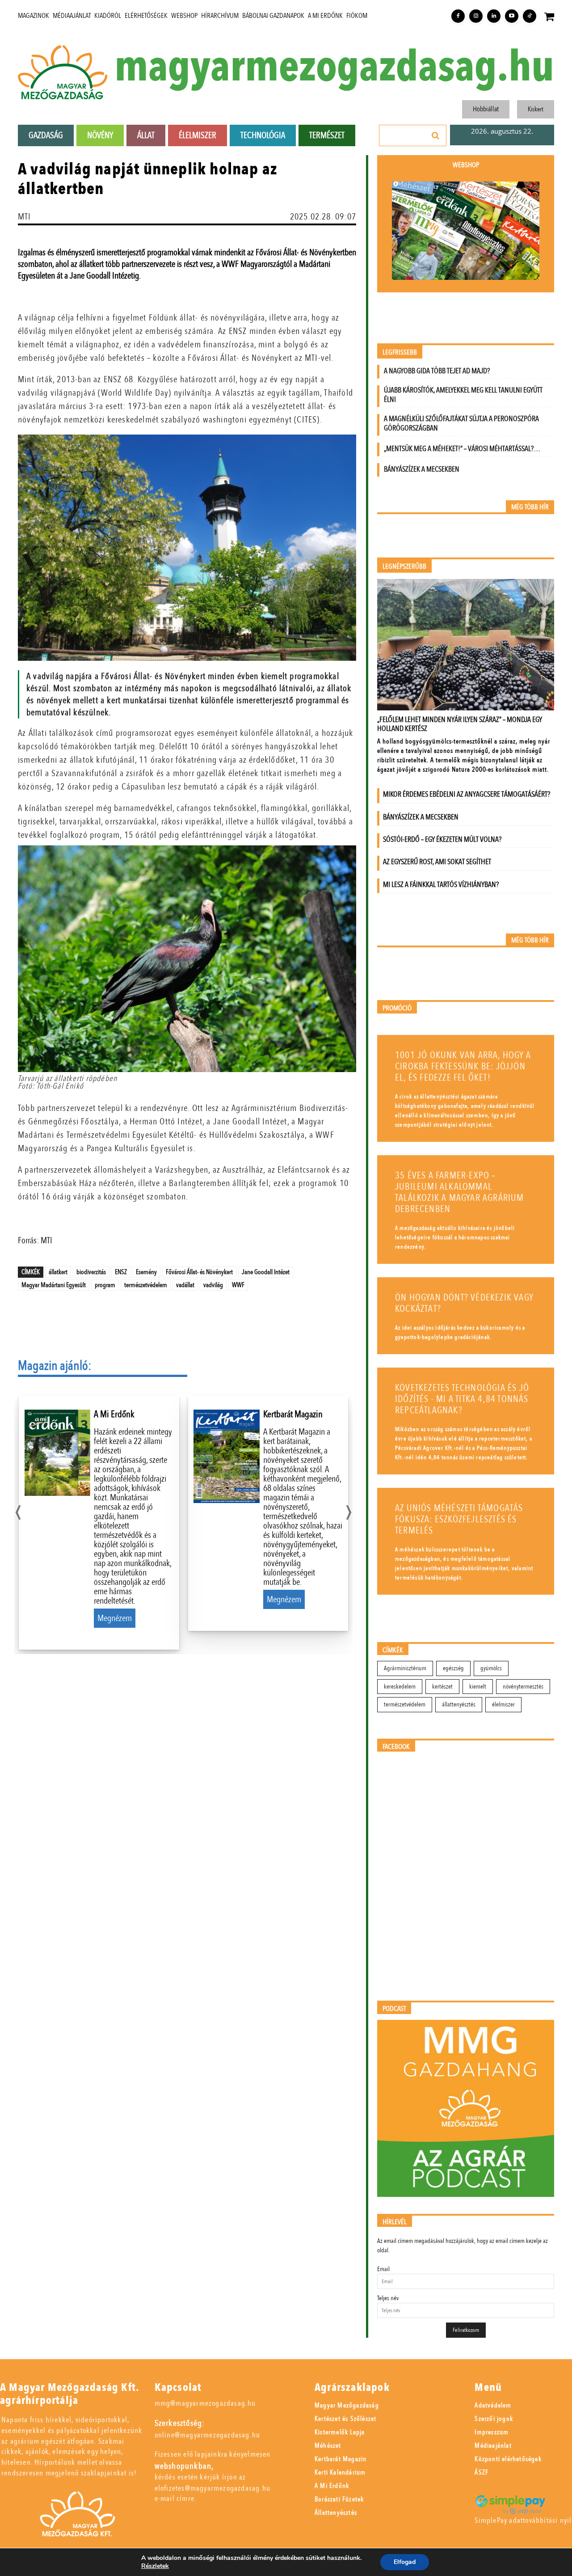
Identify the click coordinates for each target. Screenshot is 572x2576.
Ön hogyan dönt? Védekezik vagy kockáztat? (464, 1303)
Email (383, 2269)
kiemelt (478, 1687)
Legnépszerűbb (404, 567)
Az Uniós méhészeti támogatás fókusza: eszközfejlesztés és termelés (459, 1519)
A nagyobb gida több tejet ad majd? (437, 371)
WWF (238, 1285)
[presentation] (18, 1510)
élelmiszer (503, 1704)
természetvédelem (146, 1285)
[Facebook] (458, 16)
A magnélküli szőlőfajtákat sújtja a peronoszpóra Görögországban (461, 423)
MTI (25, 217)
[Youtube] (512, 16)
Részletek (155, 2566)
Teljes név (388, 2298)
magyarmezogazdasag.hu (334, 67)
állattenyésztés (459, 1704)
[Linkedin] (494, 16)
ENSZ (121, 1272)
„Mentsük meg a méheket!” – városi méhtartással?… (462, 449)
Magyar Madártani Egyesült (54, 1285)
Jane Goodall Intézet (266, 1272)
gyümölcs (491, 1668)
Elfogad (405, 2562)
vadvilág (213, 1285)
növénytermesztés (523, 1687)
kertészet (442, 1687)
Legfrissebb (400, 353)
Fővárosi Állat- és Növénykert (199, 1272)
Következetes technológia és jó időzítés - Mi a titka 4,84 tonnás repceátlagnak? (462, 1399)
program (105, 1285)
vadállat (185, 1285)
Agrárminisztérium (405, 1668)
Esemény (146, 1272)
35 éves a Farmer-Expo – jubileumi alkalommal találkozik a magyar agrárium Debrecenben (460, 1192)
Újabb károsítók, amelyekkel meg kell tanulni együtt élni (463, 395)
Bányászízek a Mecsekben (422, 469)
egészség (453, 1668)
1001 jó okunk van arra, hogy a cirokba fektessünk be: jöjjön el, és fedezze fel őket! (463, 1066)
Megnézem (115, 1618)
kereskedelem (400, 1687)
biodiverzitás (91, 1272)
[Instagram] (476, 16)
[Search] (436, 135)
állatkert (58, 1272)
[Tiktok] (530, 16)
